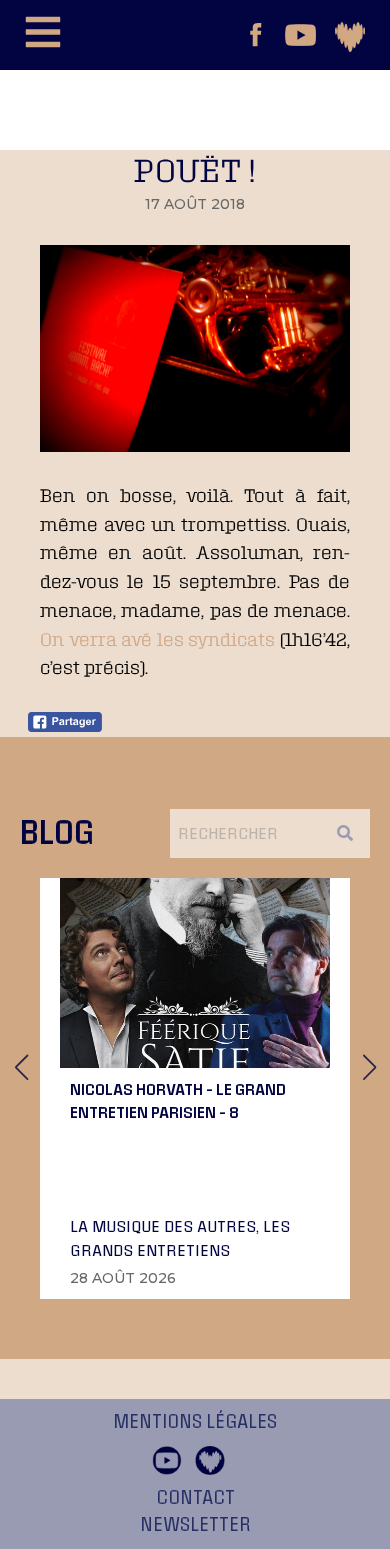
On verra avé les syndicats (157, 639)
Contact (195, 1498)
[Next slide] (369, 1067)
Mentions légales (195, 1422)
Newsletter (195, 1525)
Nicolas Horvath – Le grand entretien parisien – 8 (178, 1100)
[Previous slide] (21, 1067)
